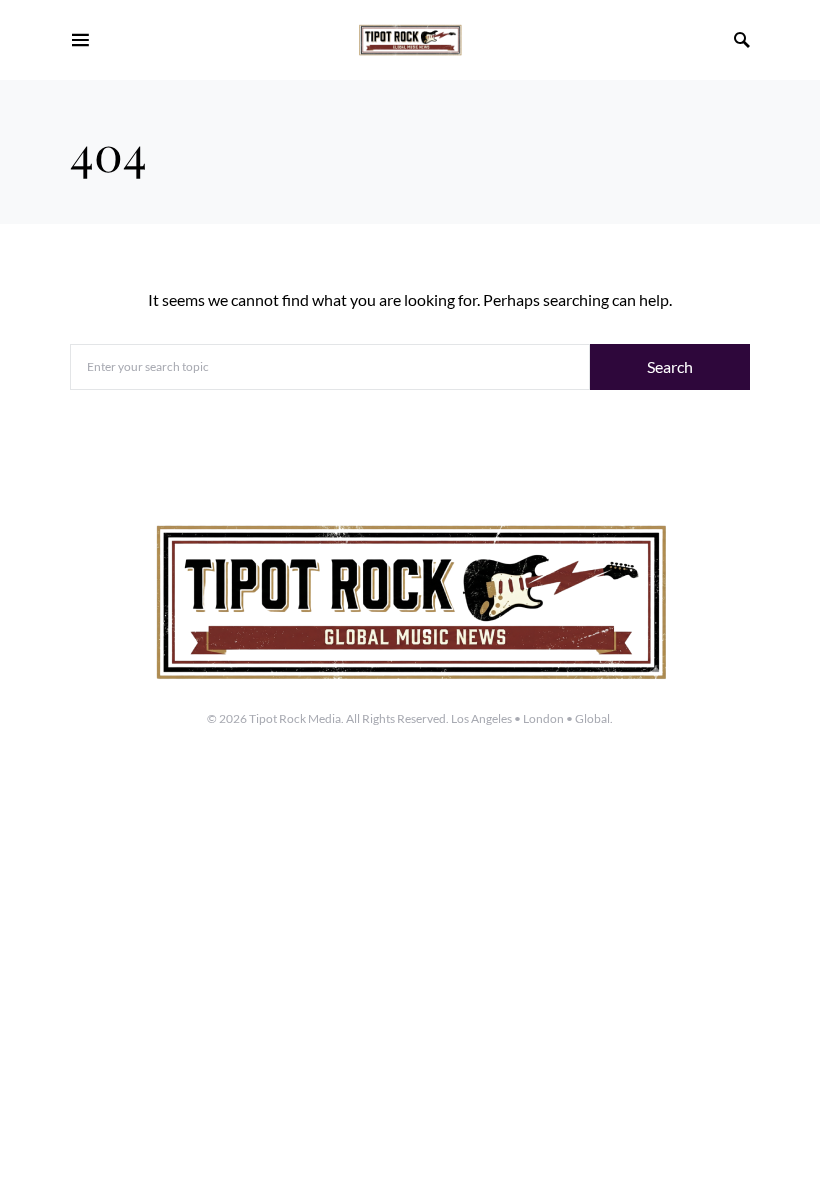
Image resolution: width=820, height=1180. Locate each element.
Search (670, 366)
